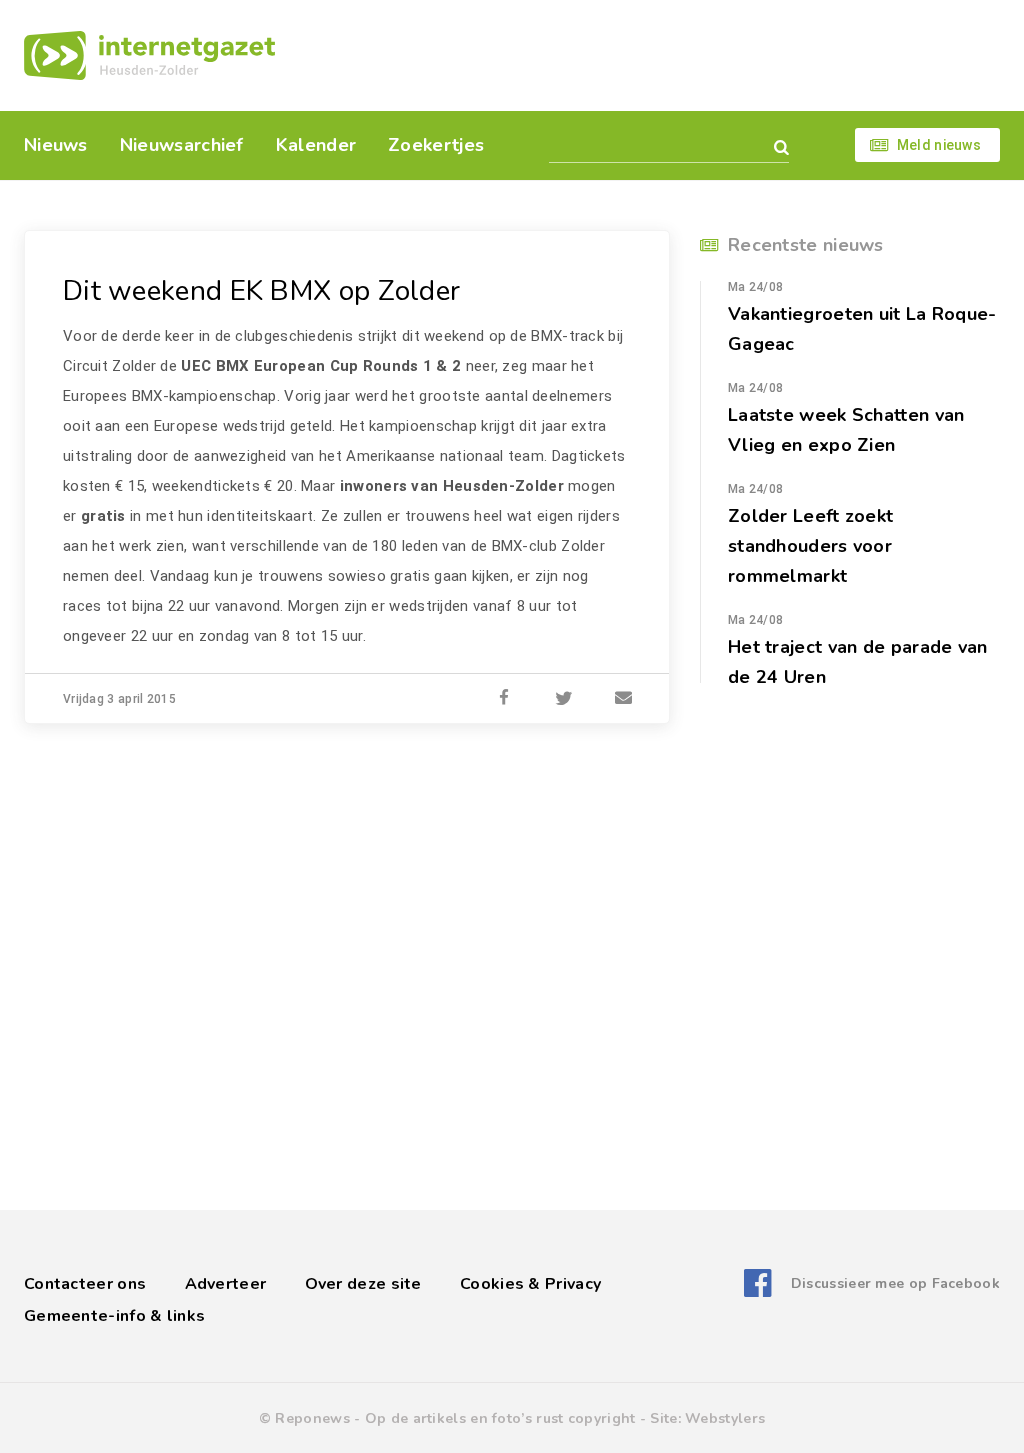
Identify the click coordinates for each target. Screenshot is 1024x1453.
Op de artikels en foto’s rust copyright (500, 1418)
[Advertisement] (649, 55)
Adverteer (226, 1284)
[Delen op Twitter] (564, 699)
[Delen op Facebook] (504, 699)
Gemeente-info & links (114, 1316)
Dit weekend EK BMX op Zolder (261, 291)
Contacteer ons (85, 1284)
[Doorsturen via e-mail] (624, 699)
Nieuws (56, 145)
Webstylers (725, 1418)
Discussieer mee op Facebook (895, 1283)
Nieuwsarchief (182, 145)
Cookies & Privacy (530, 1284)
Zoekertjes (436, 145)
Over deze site (363, 1284)
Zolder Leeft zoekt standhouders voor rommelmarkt (810, 546)
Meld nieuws (939, 145)
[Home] (149, 55)
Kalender (316, 145)
